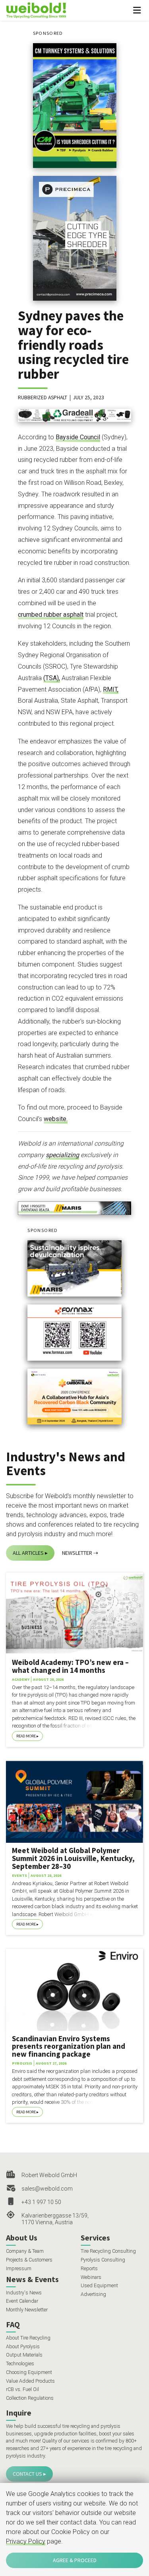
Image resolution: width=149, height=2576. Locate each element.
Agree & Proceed (75, 2560)
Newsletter (77, 1553)
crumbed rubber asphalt (51, 615)
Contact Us (27, 2474)
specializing (62, 1155)
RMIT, (111, 689)
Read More (26, 1736)
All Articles (28, 1553)
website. (56, 1119)
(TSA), (52, 678)
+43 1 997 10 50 (41, 2202)
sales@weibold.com (47, 2189)
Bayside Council (78, 437)
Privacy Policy (26, 2541)
